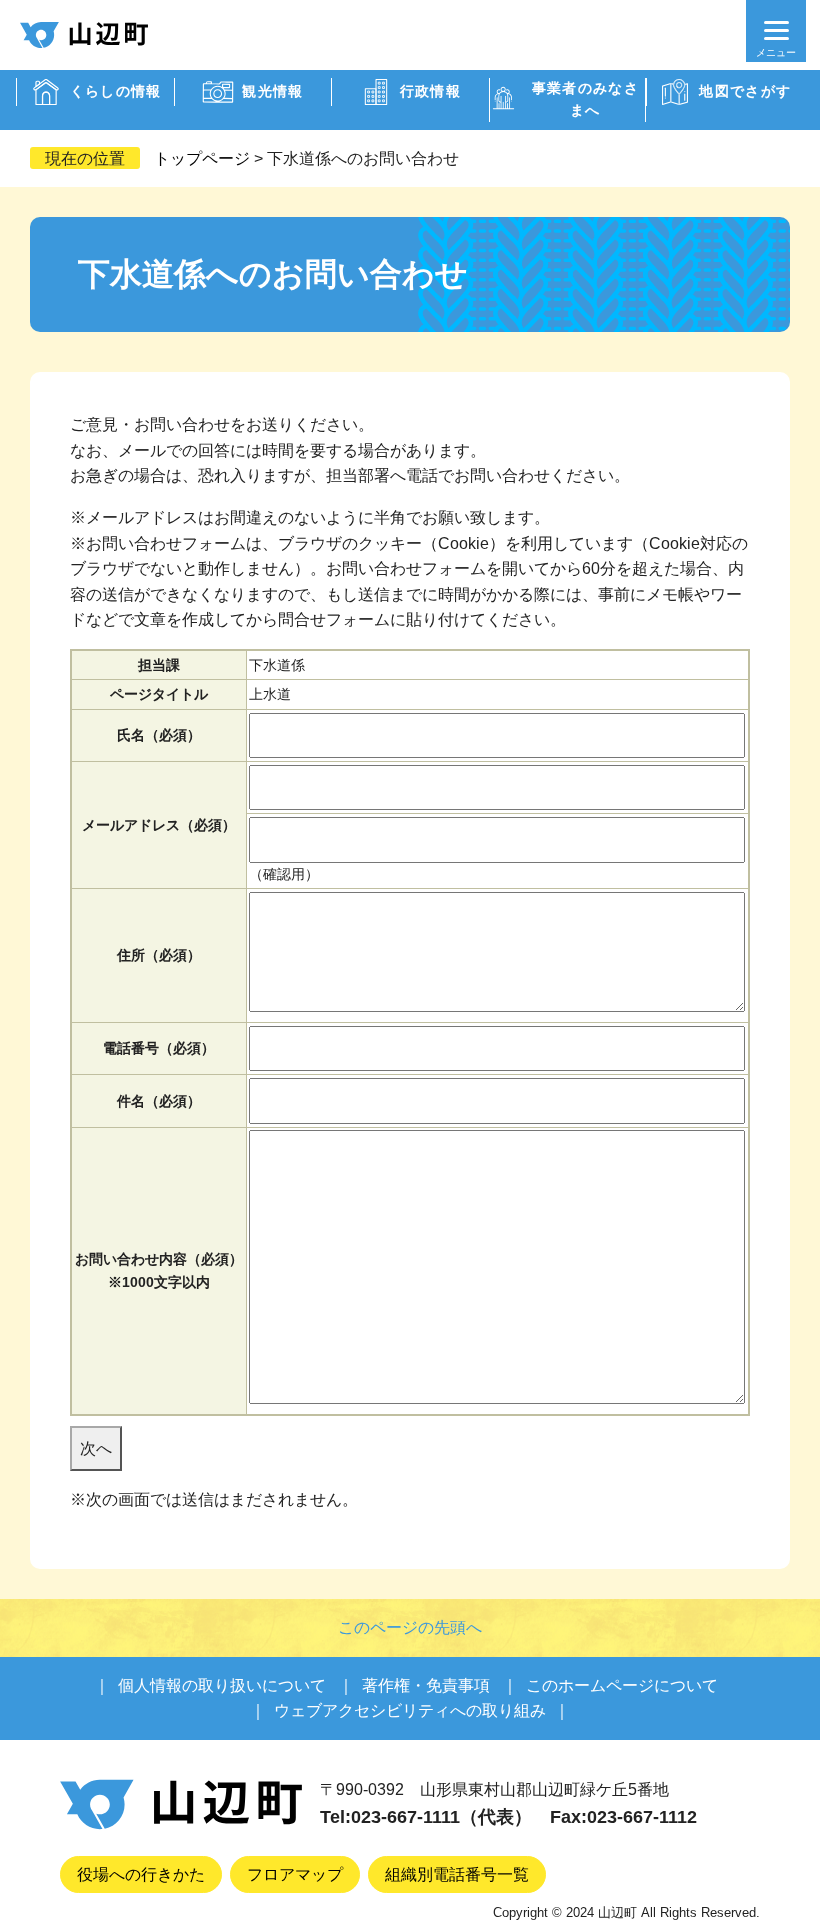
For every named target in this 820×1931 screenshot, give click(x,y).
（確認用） (284, 874)
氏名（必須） (159, 735)
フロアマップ (295, 1874)
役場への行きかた (141, 1874)
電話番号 (159, 1048)
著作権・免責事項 (426, 1685)
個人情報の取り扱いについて (222, 1685)
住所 (159, 955)
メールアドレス (159, 825)
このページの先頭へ (410, 1627)
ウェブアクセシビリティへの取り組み (410, 1710)
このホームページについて (622, 1685)
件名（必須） (159, 1101)
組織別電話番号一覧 (457, 1874)
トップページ (202, 158)
